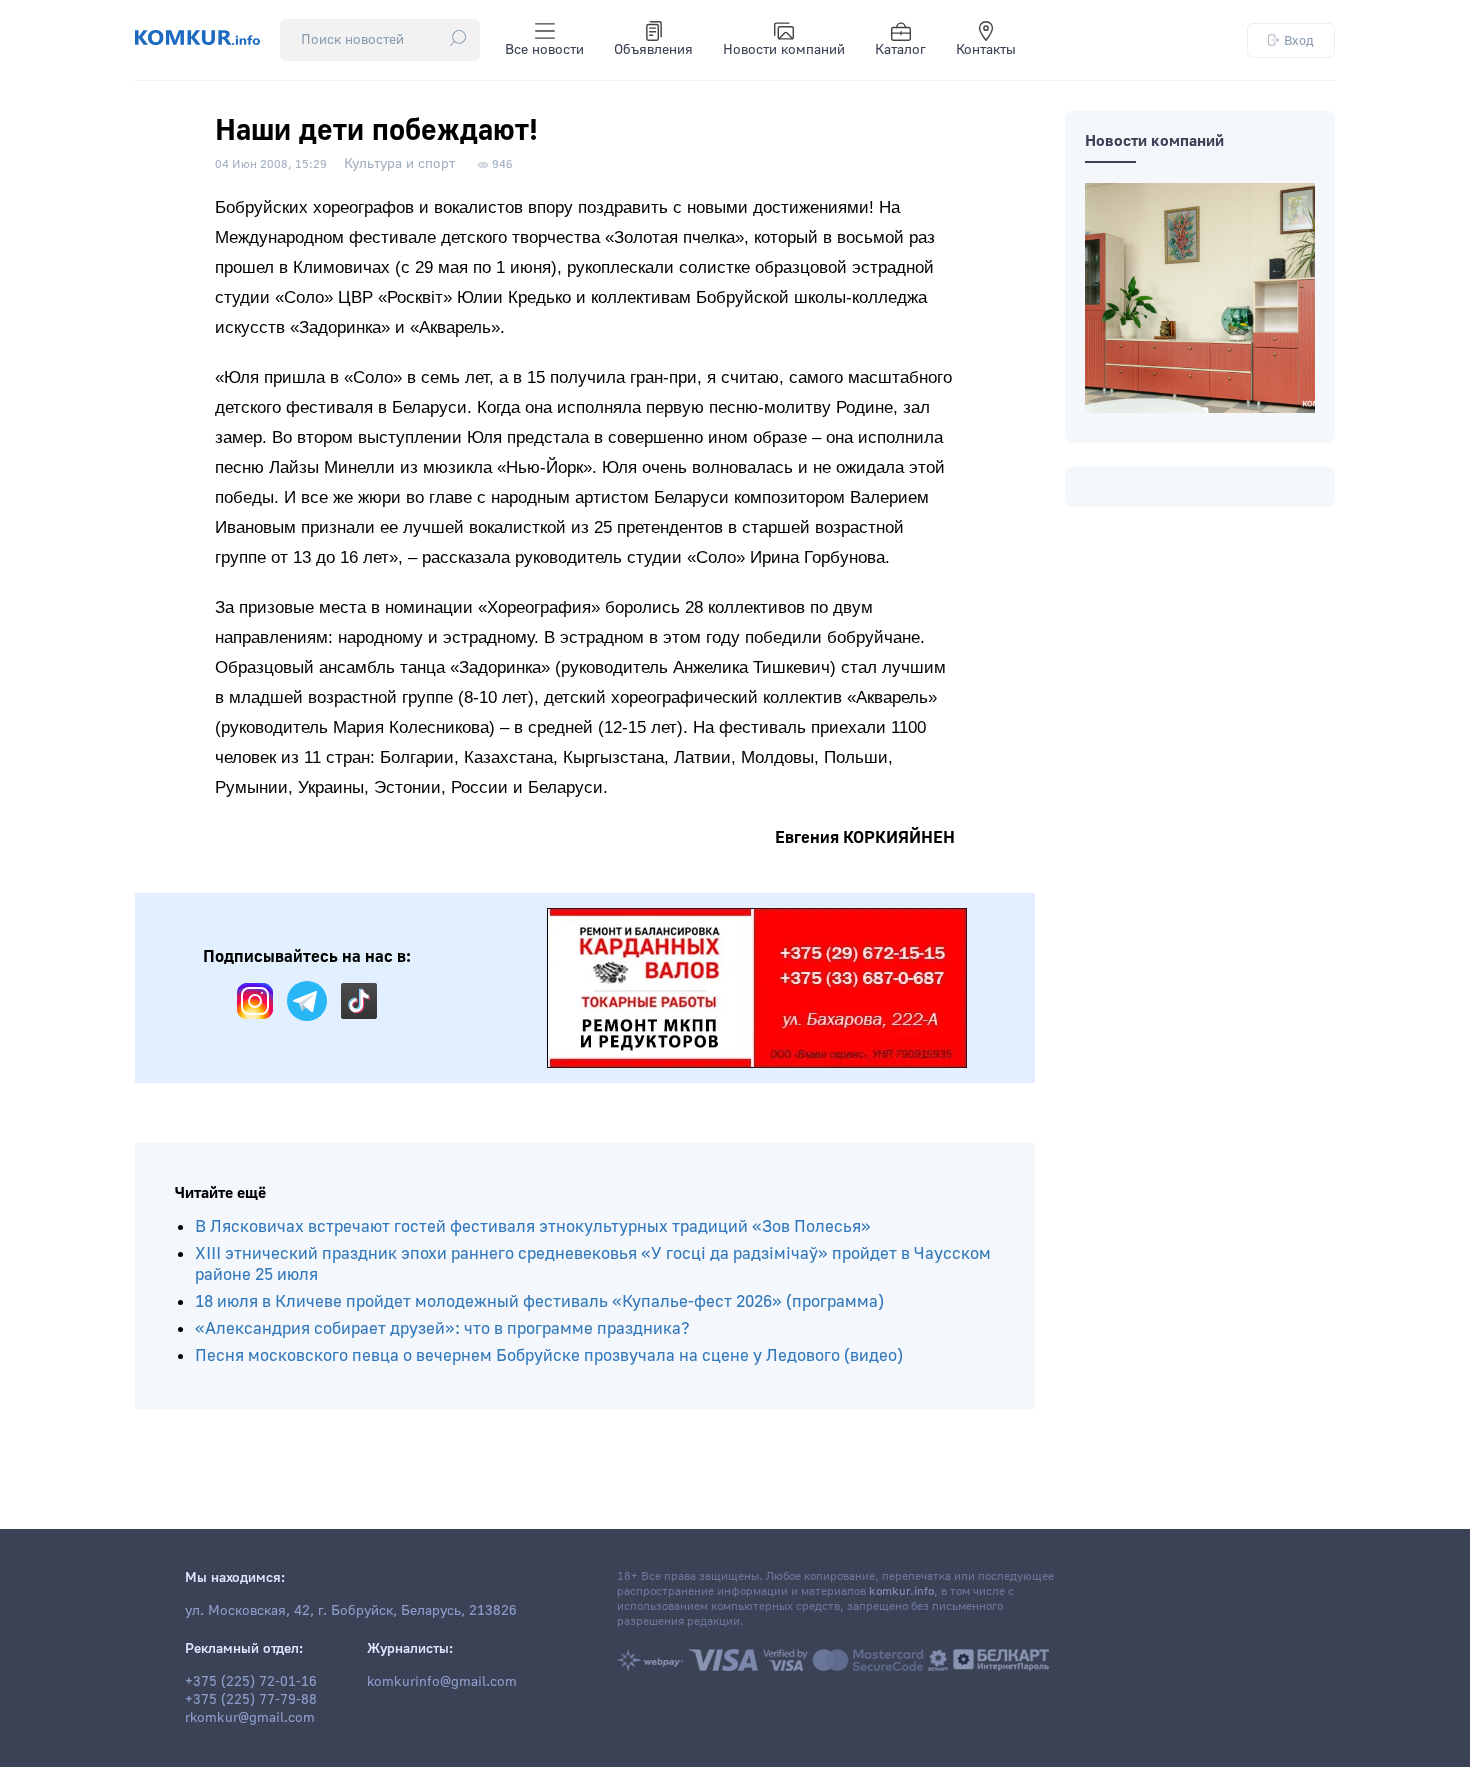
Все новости (544, 50)
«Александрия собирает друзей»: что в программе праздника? (442, 1328)
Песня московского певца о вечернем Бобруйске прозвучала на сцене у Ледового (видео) (549, 1355)
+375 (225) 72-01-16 (251, 1682)
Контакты (986, 50)
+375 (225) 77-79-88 (251, 1700)
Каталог (900, 50)
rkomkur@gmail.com (250, 1718)
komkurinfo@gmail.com (442, 1682)
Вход (1299, 40)
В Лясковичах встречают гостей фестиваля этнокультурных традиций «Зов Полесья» (533, 1226)
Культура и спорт (399, 164)
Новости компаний (784, 50)
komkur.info (901, 1591)
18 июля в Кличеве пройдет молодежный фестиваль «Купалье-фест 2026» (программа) (539, 1301)
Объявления (653, 50)
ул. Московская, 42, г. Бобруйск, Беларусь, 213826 (351, 1611)
